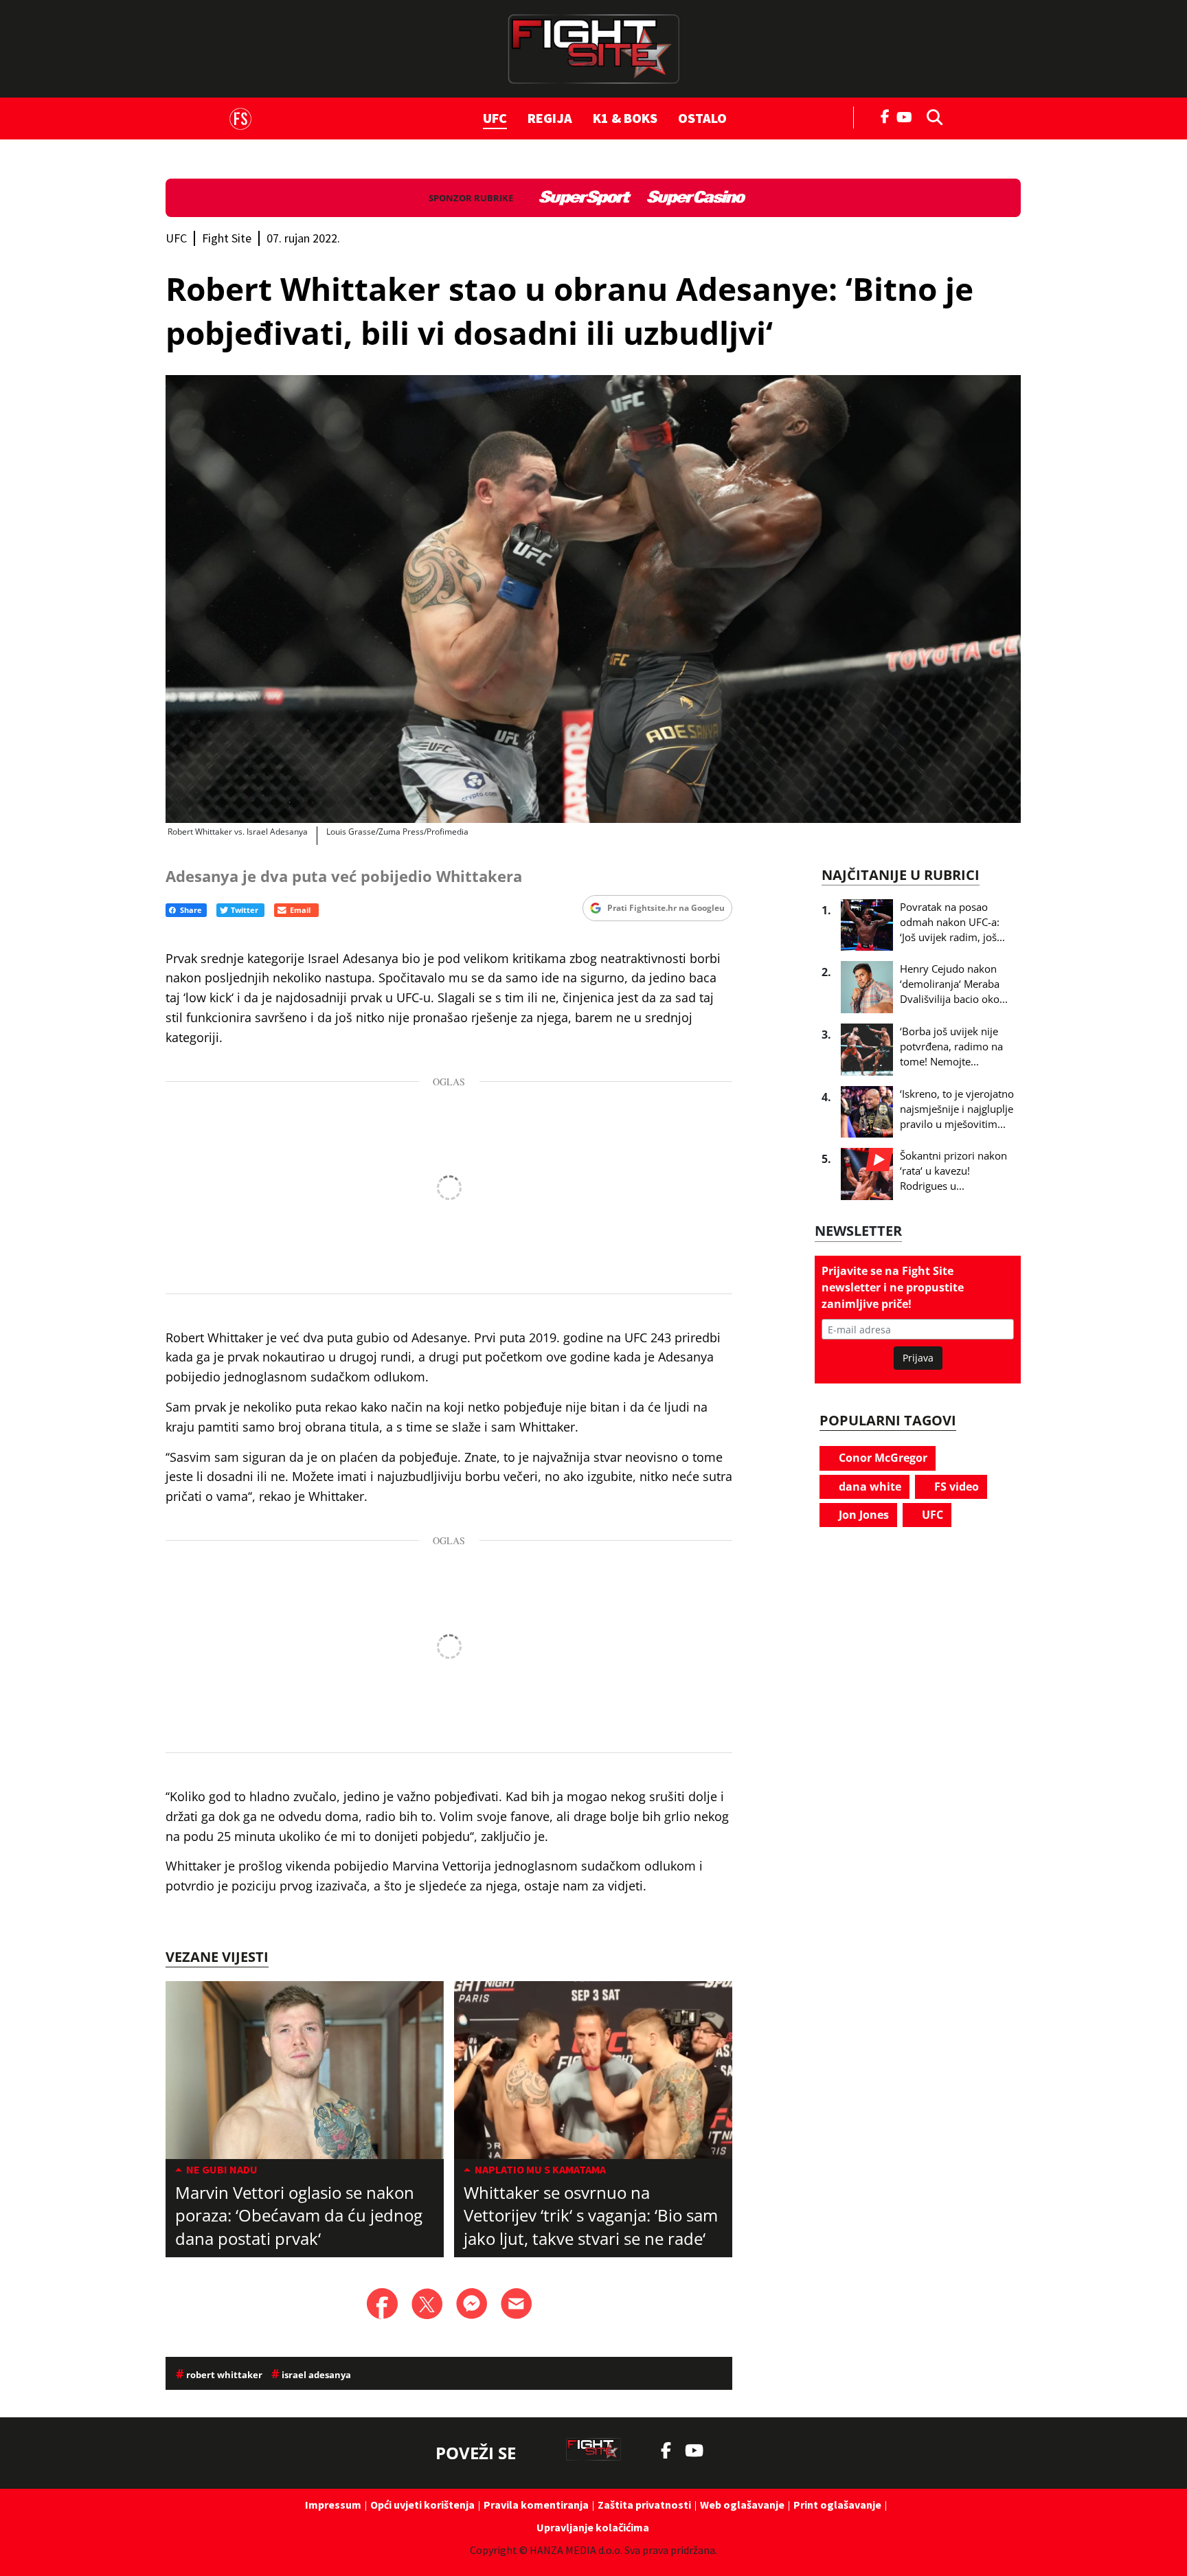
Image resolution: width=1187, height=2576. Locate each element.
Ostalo (702, 118)
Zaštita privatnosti (644, 2505)
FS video (955, 1487)
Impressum (333, 2505)
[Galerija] (593, 599)
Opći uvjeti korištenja (422, 2505)
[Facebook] (885, 115)
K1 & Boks (625, 118)
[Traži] (931, 116)
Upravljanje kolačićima (593, 2527)
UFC (495, 118)
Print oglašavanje (837, 2505)
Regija (550, 118)
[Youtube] (908, 116)
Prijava (918, 1358)
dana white (869, 1487)
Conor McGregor (882, 1458)
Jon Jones (862, 1515)
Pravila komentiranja (536, 2505)
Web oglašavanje (742, 2505)
